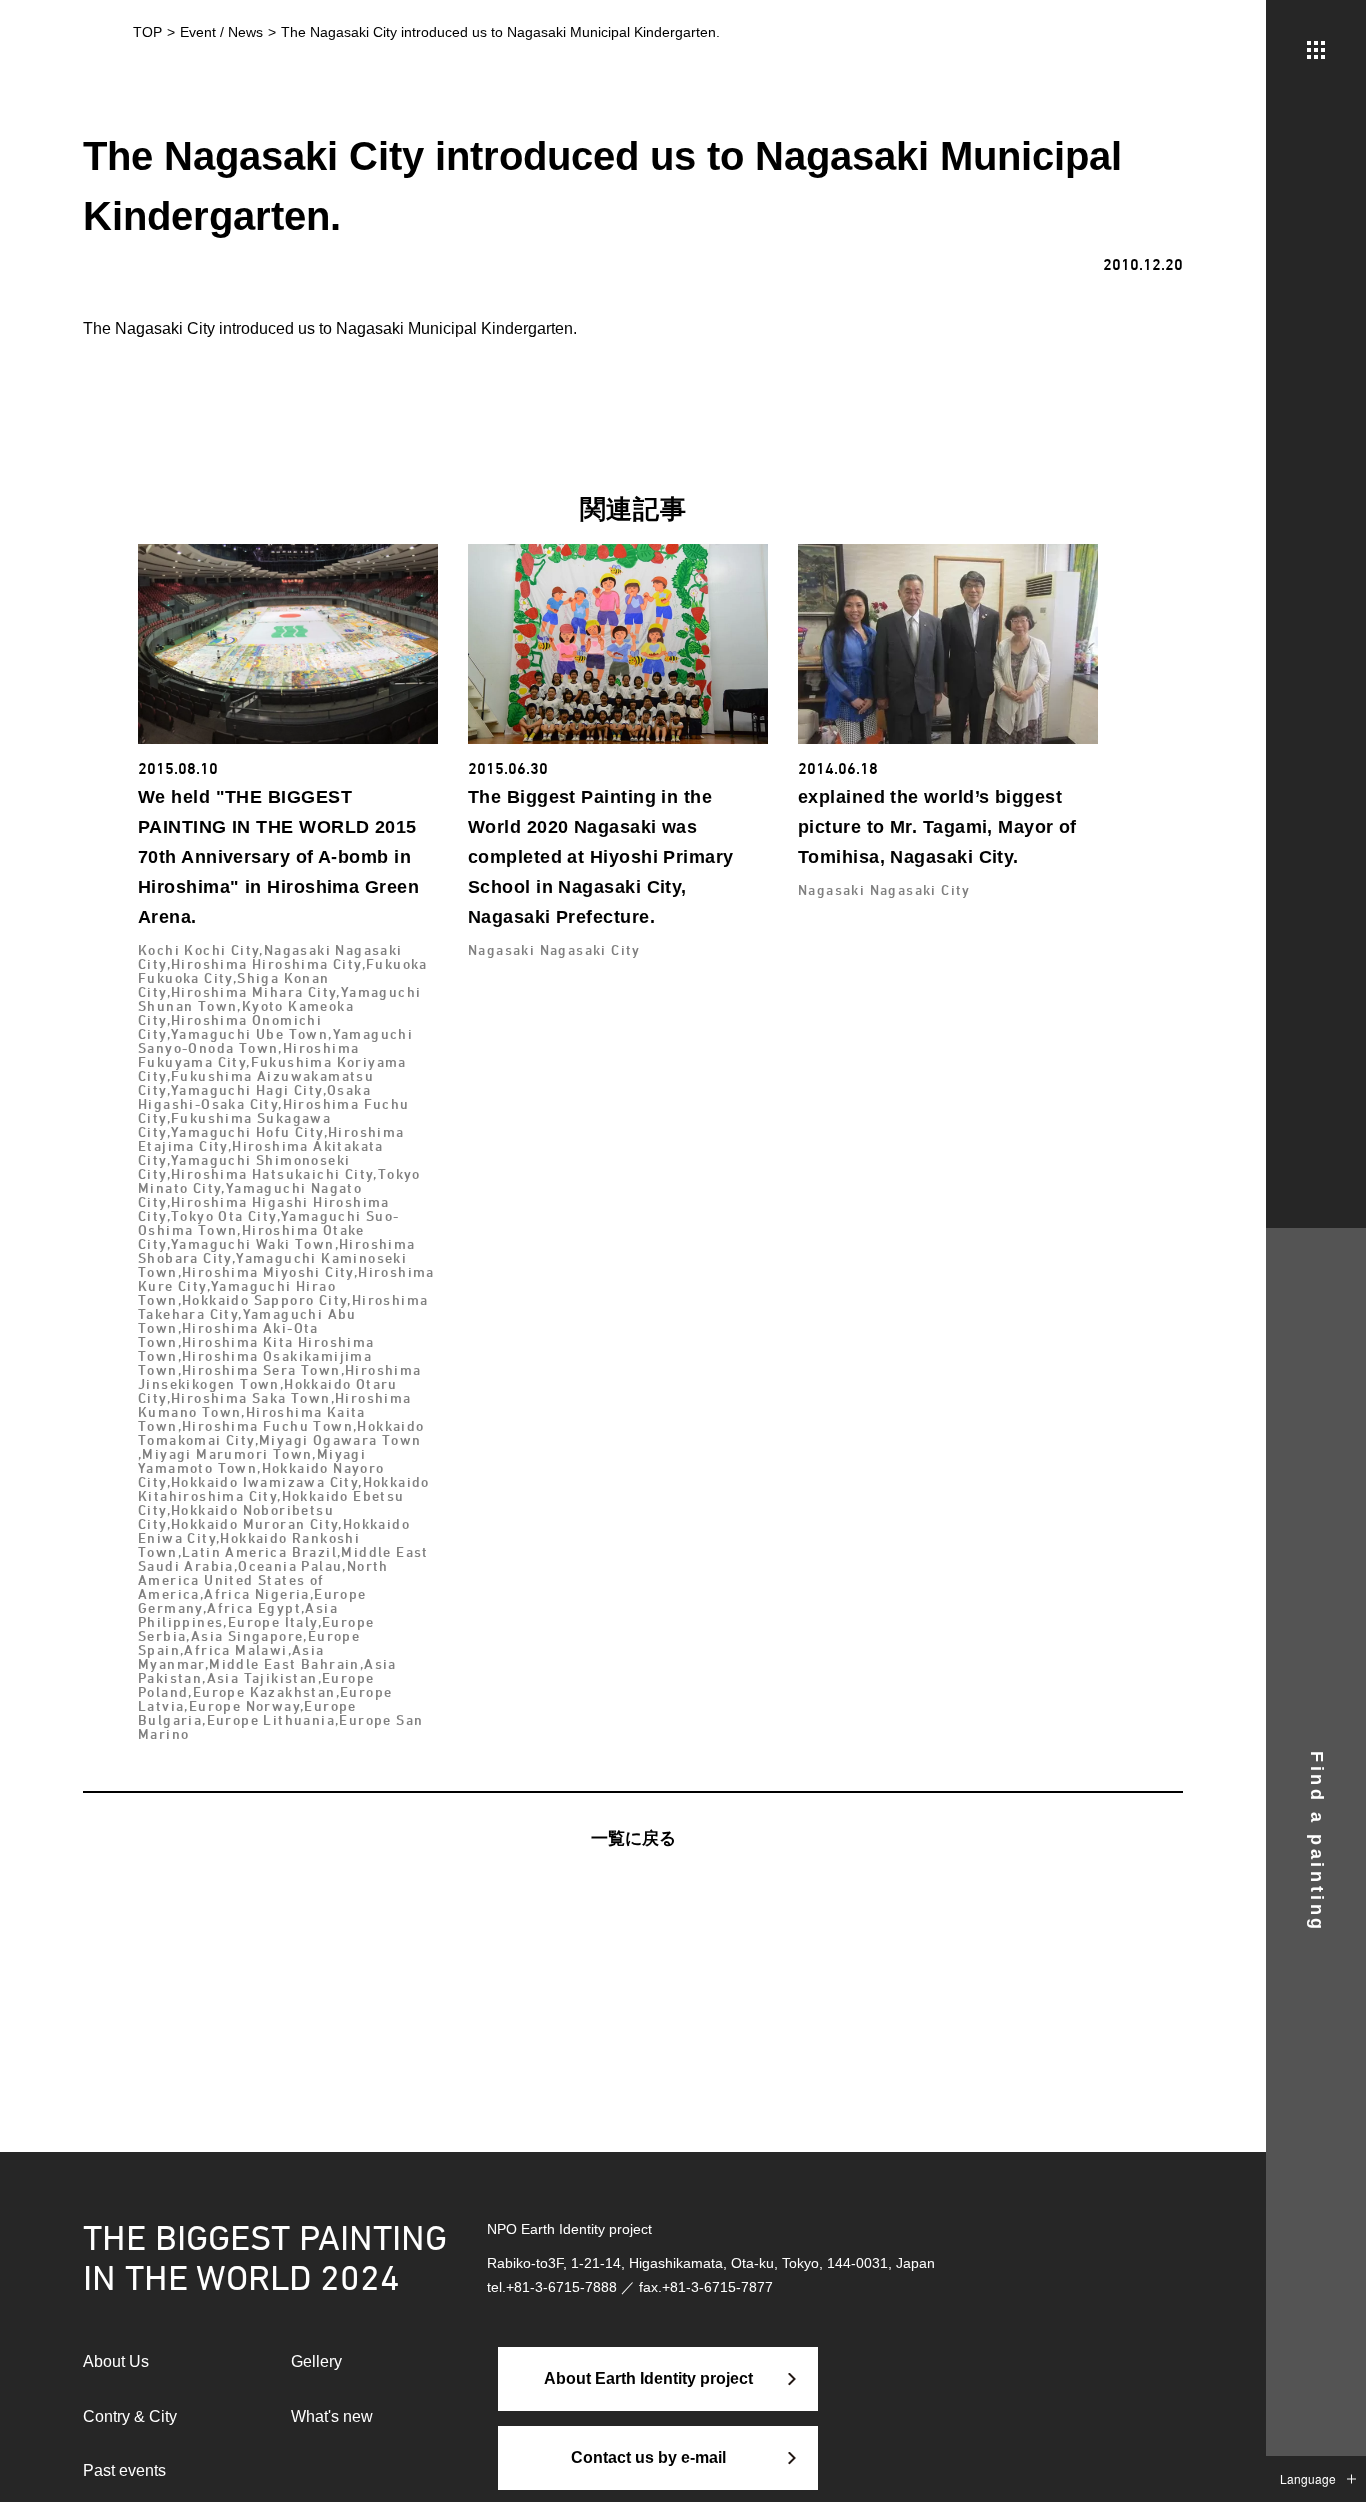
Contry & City (130, 2416)
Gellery (316, 2361)
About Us (116, 2361)
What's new (332, 2416)
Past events (124, 2470)
